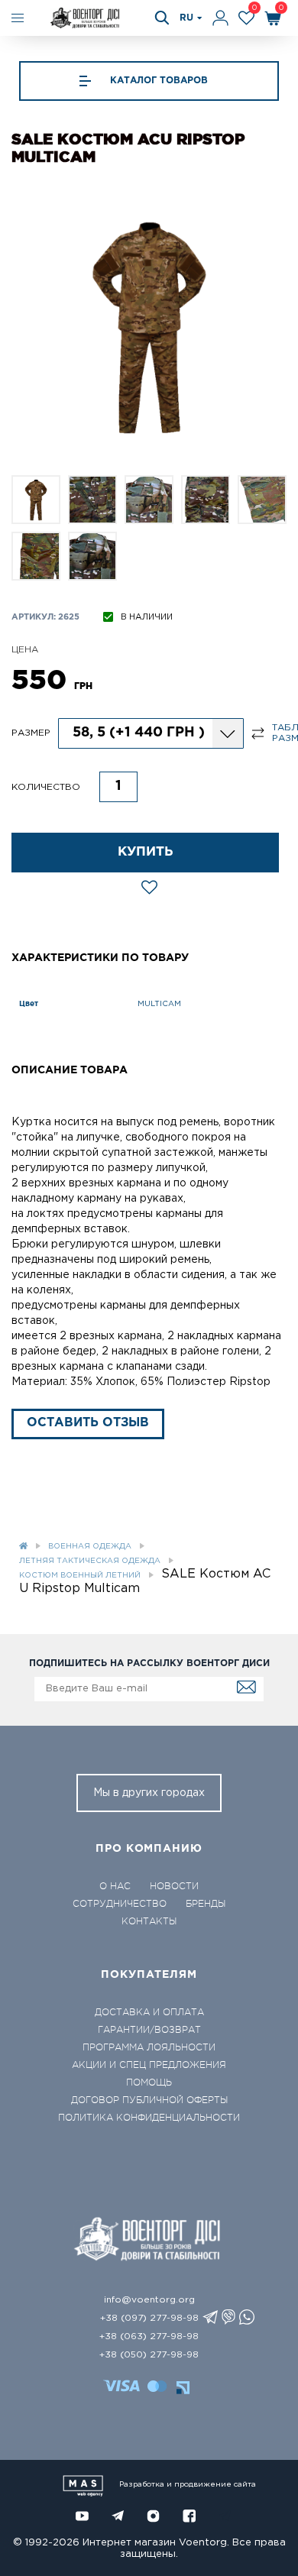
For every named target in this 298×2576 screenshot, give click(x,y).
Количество (46, 787)
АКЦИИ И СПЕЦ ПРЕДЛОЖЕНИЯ (149, 2065)
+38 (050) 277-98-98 (149, 2355)
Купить (146, 852)
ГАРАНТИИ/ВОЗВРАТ (149, 2030)
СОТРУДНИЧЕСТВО (120, 1904)
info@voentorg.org (149, 2300)
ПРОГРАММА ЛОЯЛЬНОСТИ (149, 2047)
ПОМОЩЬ (149, 2082)
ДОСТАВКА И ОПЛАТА (149, 2012)
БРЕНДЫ (206, 1904)
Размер (31, 733)
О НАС (115, 1886)
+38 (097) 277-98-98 (149, 2318)
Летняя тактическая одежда (90, 1561)
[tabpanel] (149, 325)
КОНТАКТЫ (149, 1921)
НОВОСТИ (174, 1886)
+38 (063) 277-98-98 (149, 2337)
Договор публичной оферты (149, 2100)
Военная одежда (90, 1547)
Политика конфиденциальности (149, 2118)
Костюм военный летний (80, 1576)
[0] (246, 18)
